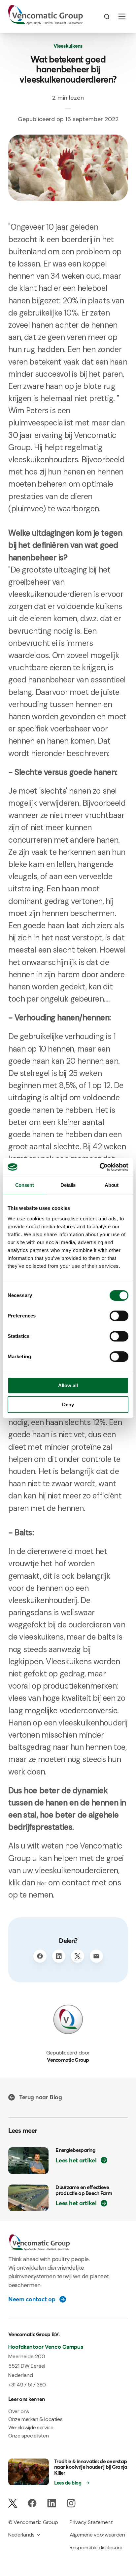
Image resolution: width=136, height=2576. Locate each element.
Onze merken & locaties (35, 2419)
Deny (68, 1404)
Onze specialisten (28, 2436)
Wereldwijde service (31, 2427)
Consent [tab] (24, 1185)
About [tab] (111, 1185)
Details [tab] (68, 1185)
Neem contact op (32, 2299)
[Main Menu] (122, 16)
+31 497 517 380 (27, 2385)
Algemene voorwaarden (97, 2535)
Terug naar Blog (40, 2097)
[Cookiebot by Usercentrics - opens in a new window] (100, 1167)
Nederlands (21, 2535)
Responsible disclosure (96, 2548)
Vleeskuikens (68, 46)
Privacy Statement (91, 2522)
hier (42, 1883)
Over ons (19, 2411)
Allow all (68, 1385)
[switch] (119, 1316)
